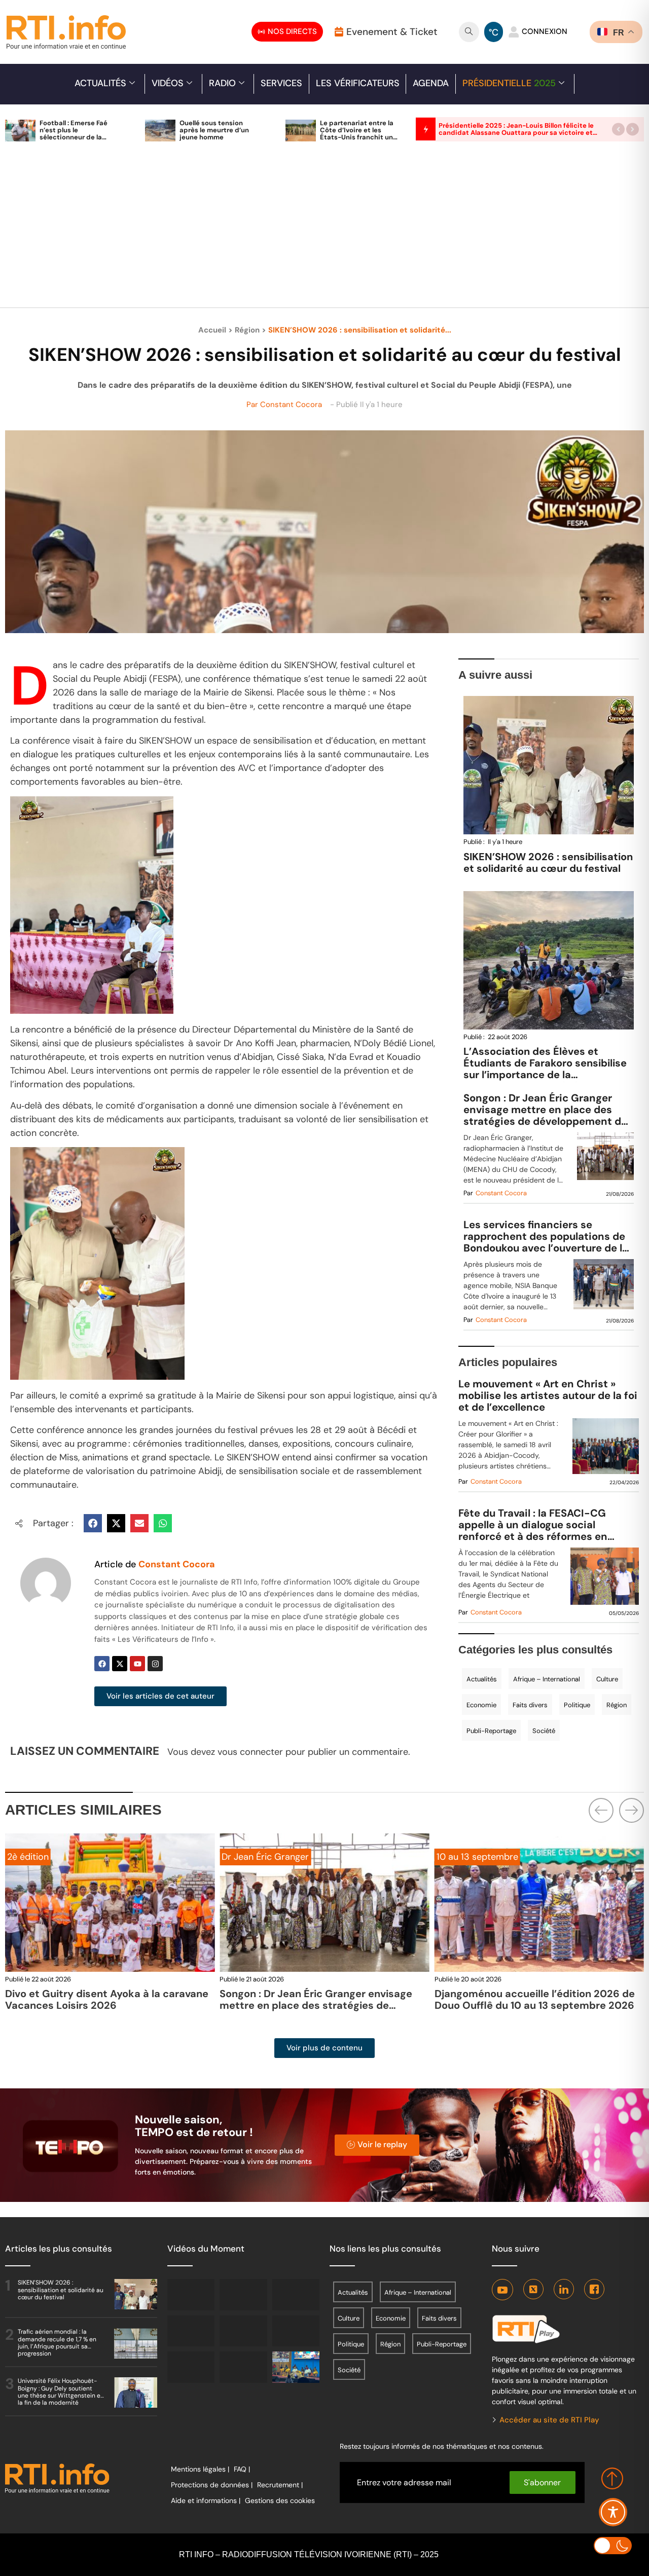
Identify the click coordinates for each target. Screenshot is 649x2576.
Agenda (431, 83)
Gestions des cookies (280, 2500)
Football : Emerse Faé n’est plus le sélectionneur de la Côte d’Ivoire (74, 134)
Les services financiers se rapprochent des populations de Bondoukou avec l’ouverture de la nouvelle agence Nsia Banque (546, 1237)
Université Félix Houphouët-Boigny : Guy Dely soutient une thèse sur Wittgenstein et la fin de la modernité (60, 2392)
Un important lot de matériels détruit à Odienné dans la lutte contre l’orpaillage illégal (533, 2005)
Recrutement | (280, 2485)
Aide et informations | (206, 2500)
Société (544, 1731)
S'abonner (542, 2482)
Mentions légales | (200, 2469)
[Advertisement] (324, 230)
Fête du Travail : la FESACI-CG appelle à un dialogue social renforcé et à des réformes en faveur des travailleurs (533, 1525)
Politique (577, 1705)
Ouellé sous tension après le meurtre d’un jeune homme (214, 130)
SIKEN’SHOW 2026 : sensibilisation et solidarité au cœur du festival (548, 862)
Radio (222, 83)
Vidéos (168, 83)
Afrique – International (547, 1679)
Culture (607, 1679)
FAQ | (242, 2469)
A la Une (454, 1857)
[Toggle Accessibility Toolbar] (613, 2512)
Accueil (212, 330)
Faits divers (530, 1705)
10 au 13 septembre (262, 1857)
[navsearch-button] (469, 32)
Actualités (100, 83)
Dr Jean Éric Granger (51, 1857)
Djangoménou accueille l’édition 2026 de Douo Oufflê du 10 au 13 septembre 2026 (320, 1999)
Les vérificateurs (358, 83)
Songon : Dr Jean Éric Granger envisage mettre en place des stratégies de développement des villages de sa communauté (548, 1110)
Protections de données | (212, 2485)
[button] (618, 129)
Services (281, 83)
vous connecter (250, 1752)
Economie (481, 1705)
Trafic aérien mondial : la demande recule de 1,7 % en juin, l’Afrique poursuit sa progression (57, 2343)
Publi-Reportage (491, 1731)
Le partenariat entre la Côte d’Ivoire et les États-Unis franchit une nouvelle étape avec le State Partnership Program (358, 141)
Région (247, 330)
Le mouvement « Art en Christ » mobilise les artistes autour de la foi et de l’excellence (548, 1396)
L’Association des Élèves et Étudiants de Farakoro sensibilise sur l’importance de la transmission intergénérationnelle (547, 1069)
